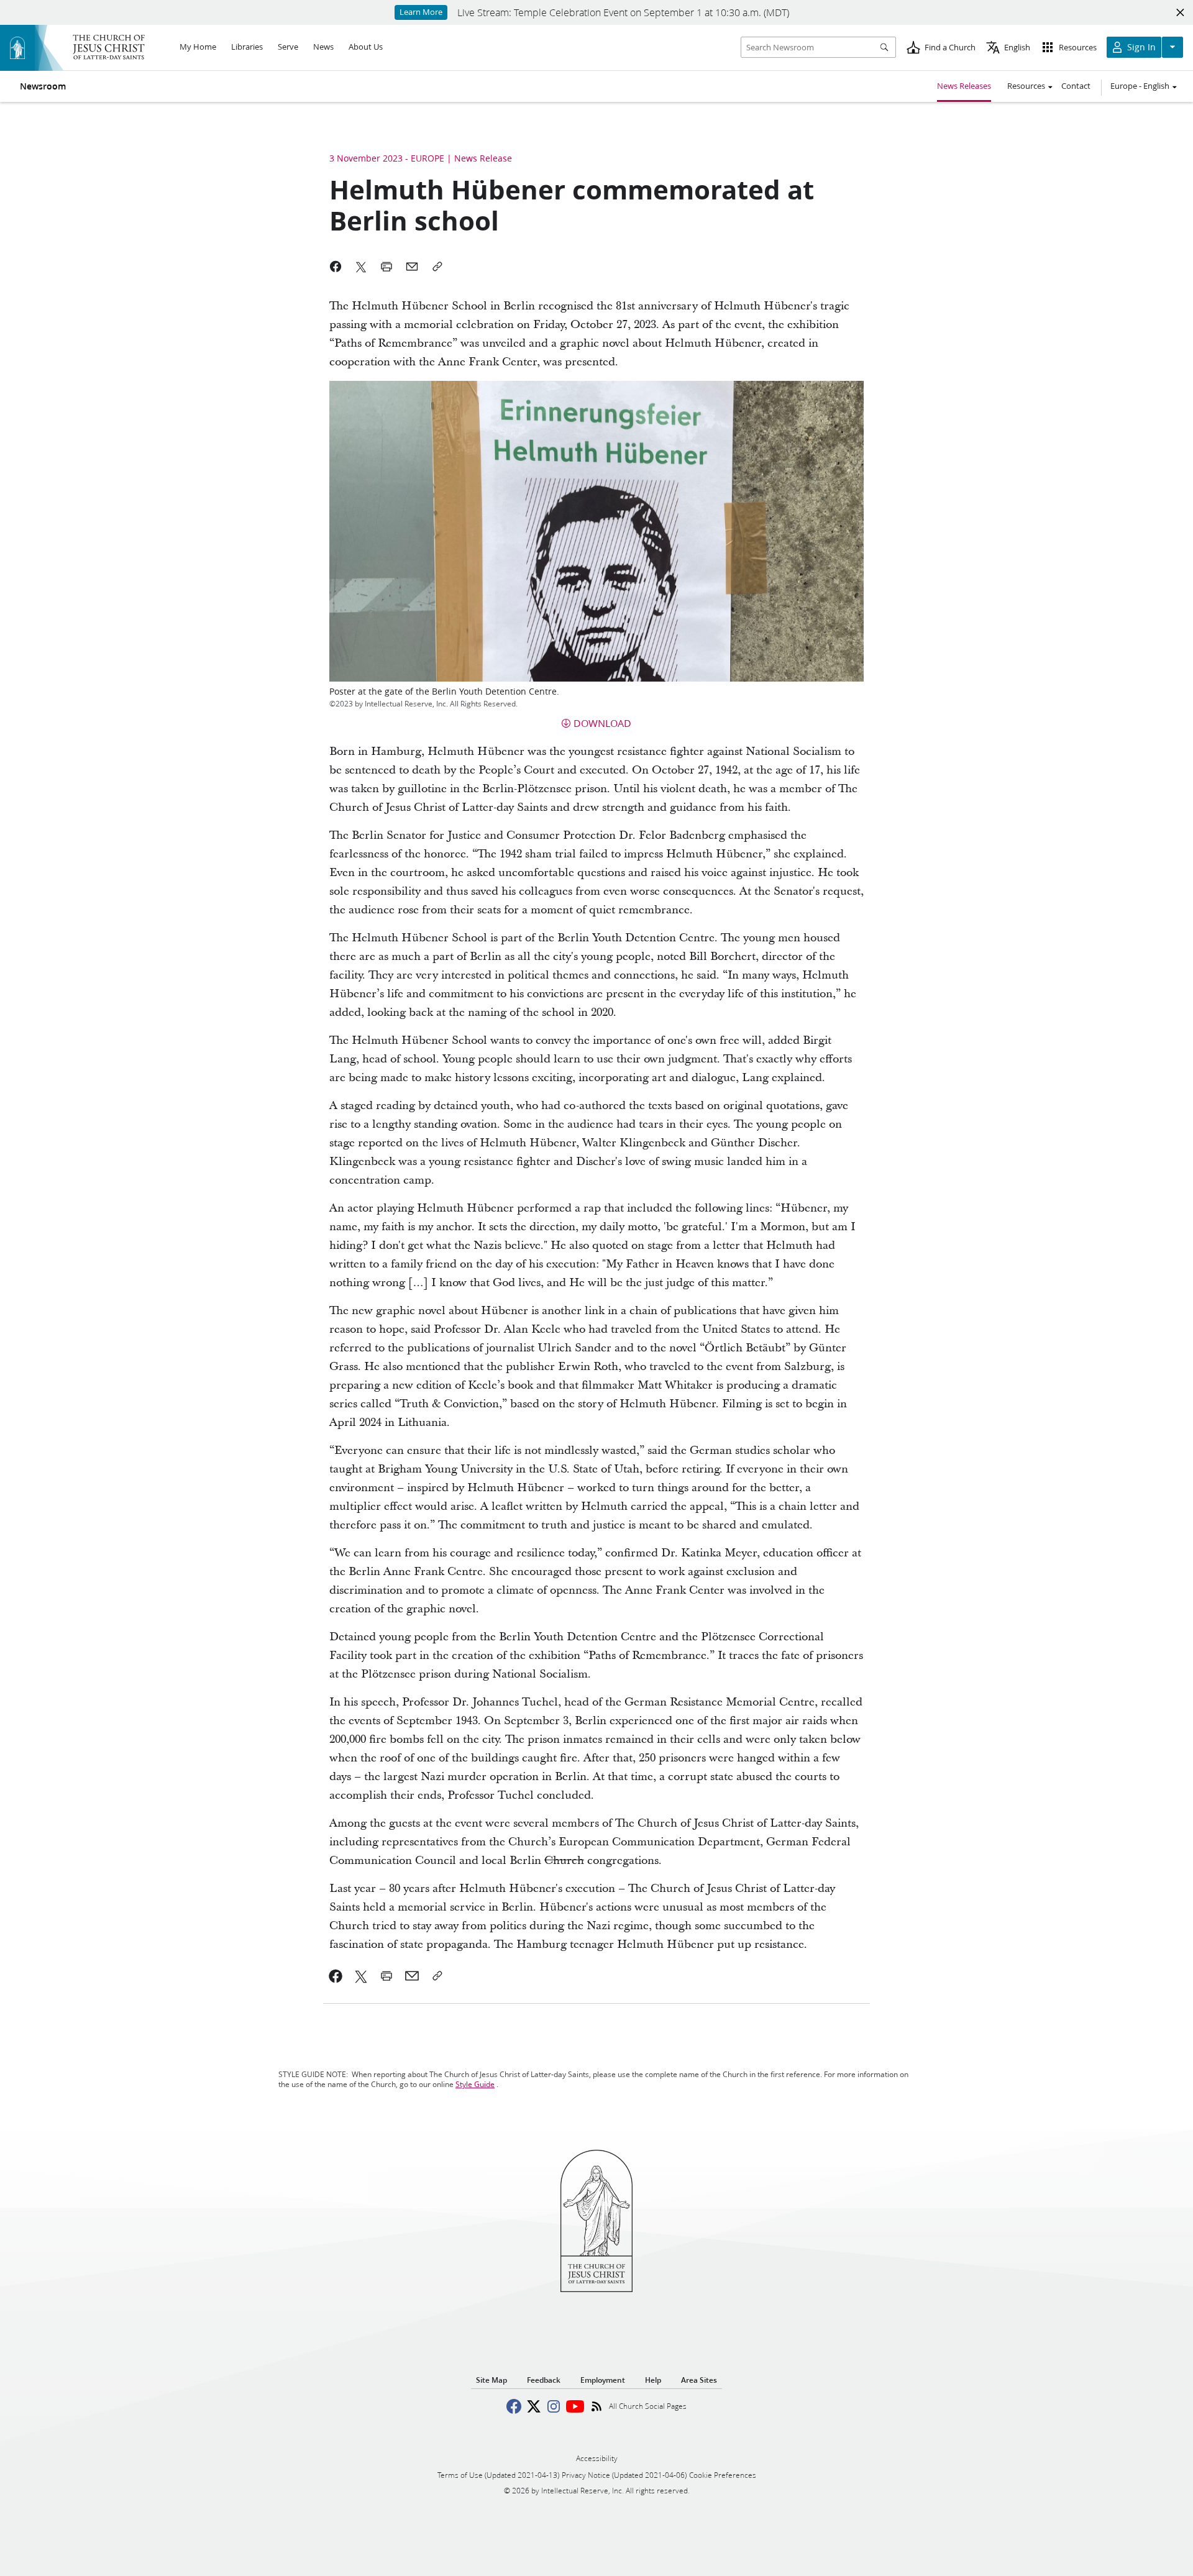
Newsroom (43, 86)
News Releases (964, 86)
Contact (1076, 86)
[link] (336, 1976)
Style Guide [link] (475, 2084)
